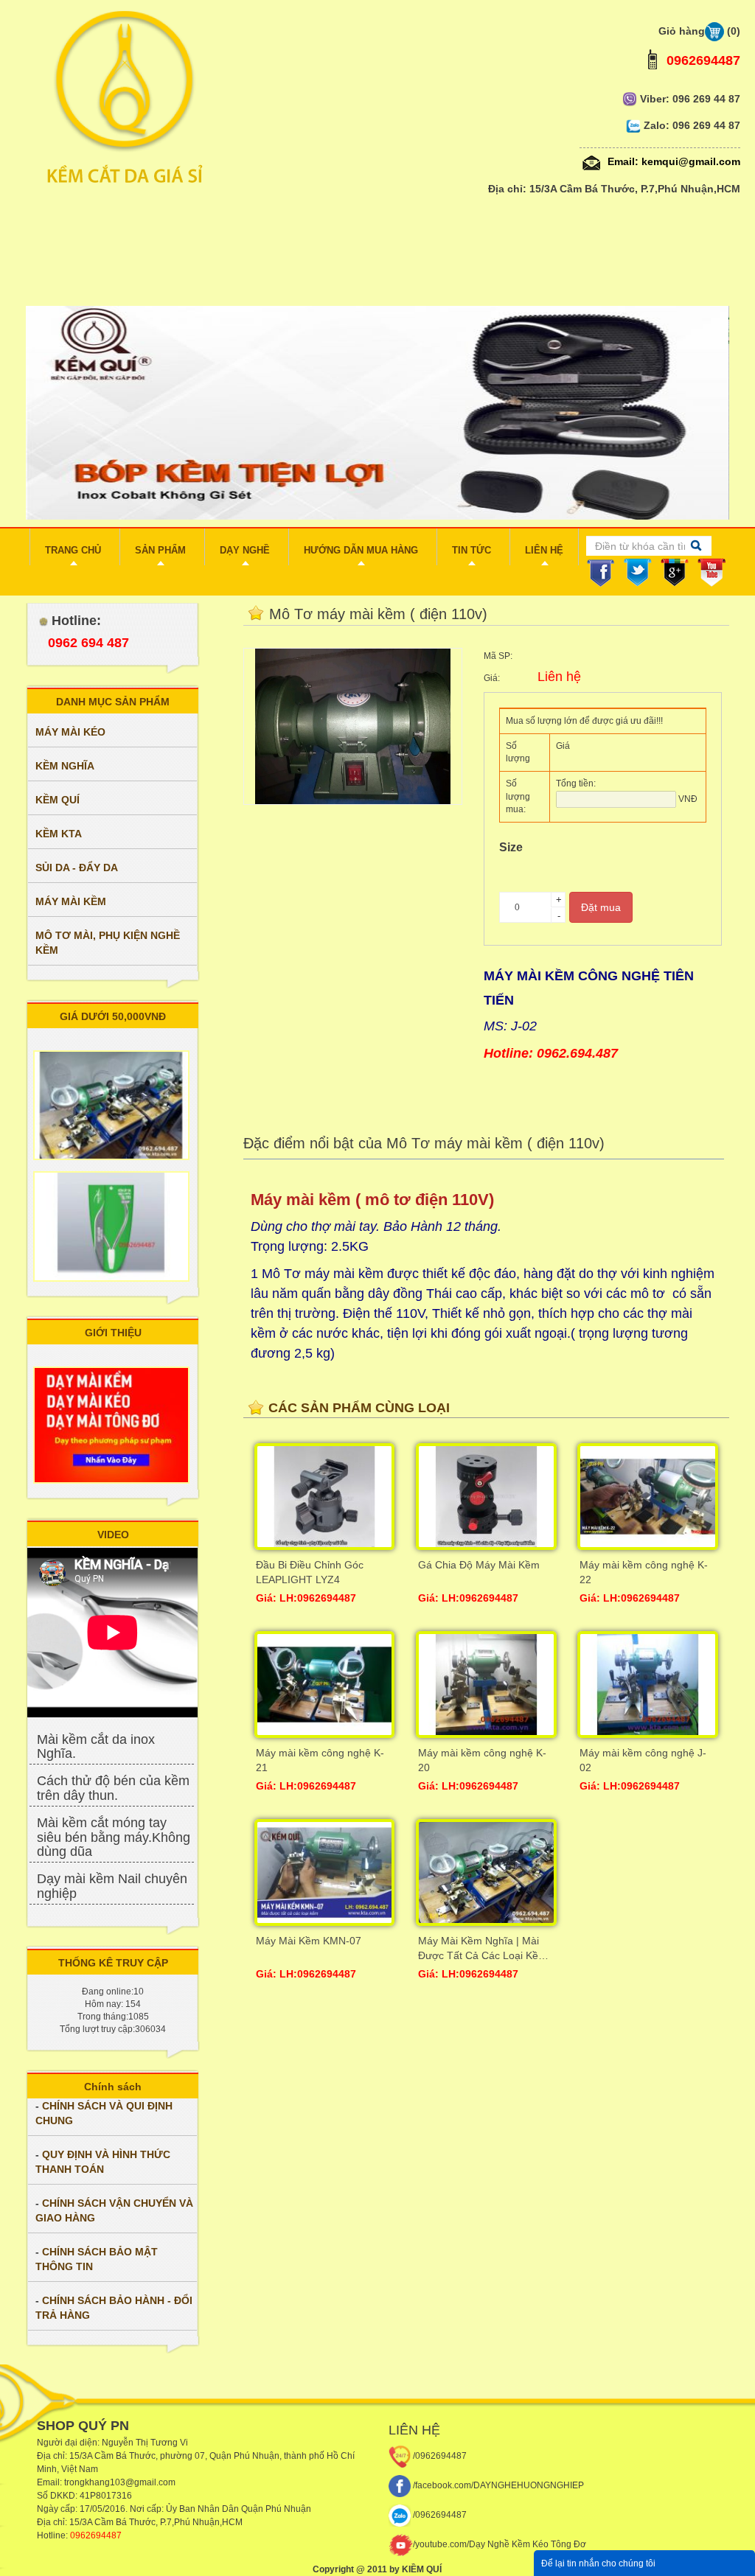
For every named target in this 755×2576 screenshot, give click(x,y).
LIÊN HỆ (544, 550)
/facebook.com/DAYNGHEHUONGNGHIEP (497, 2485)
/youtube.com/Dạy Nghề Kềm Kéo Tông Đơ (500, 2544)
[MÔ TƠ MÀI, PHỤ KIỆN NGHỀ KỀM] (112, 980)
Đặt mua (601, 907)
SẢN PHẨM (160, 550)
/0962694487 (439, 2456)
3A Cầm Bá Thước (119, 2456)
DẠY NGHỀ (245, 550)
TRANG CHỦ (73, 550)
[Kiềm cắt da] (377, 98)
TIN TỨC (472, 550)
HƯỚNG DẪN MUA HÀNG (361, 550)
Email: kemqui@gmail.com (672, 161)
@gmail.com (150, 2482)
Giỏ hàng (699, 31)
